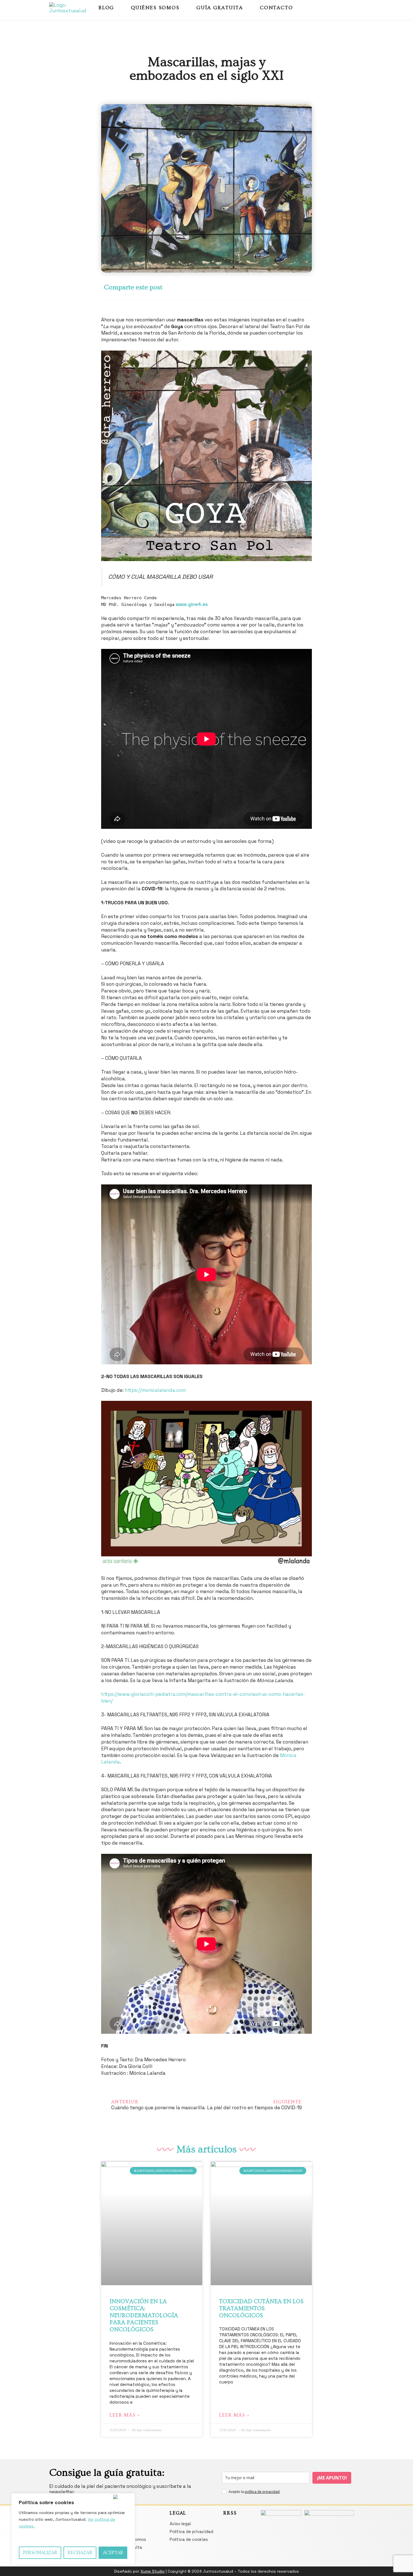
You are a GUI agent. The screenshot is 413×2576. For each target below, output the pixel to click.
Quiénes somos (155, 8)
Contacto (276, 8)
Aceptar (113, 2553)
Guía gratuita (220, 8)
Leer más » (125, 2415)
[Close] (123, 2497)
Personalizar (40, 2553)
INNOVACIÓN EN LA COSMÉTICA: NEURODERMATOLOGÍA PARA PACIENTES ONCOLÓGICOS (144, 2316)
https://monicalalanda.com (155, 1390)
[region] (73, 2529)
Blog (106, 8)
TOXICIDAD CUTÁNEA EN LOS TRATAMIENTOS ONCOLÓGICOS (261, 2308)
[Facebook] (331, 8)
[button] (214, 288)
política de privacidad (262, 2492)
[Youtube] (351, 8)
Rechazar (80, 2553)
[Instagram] (341, 8)
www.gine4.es (192, 604)
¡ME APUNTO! (332, 2478)
